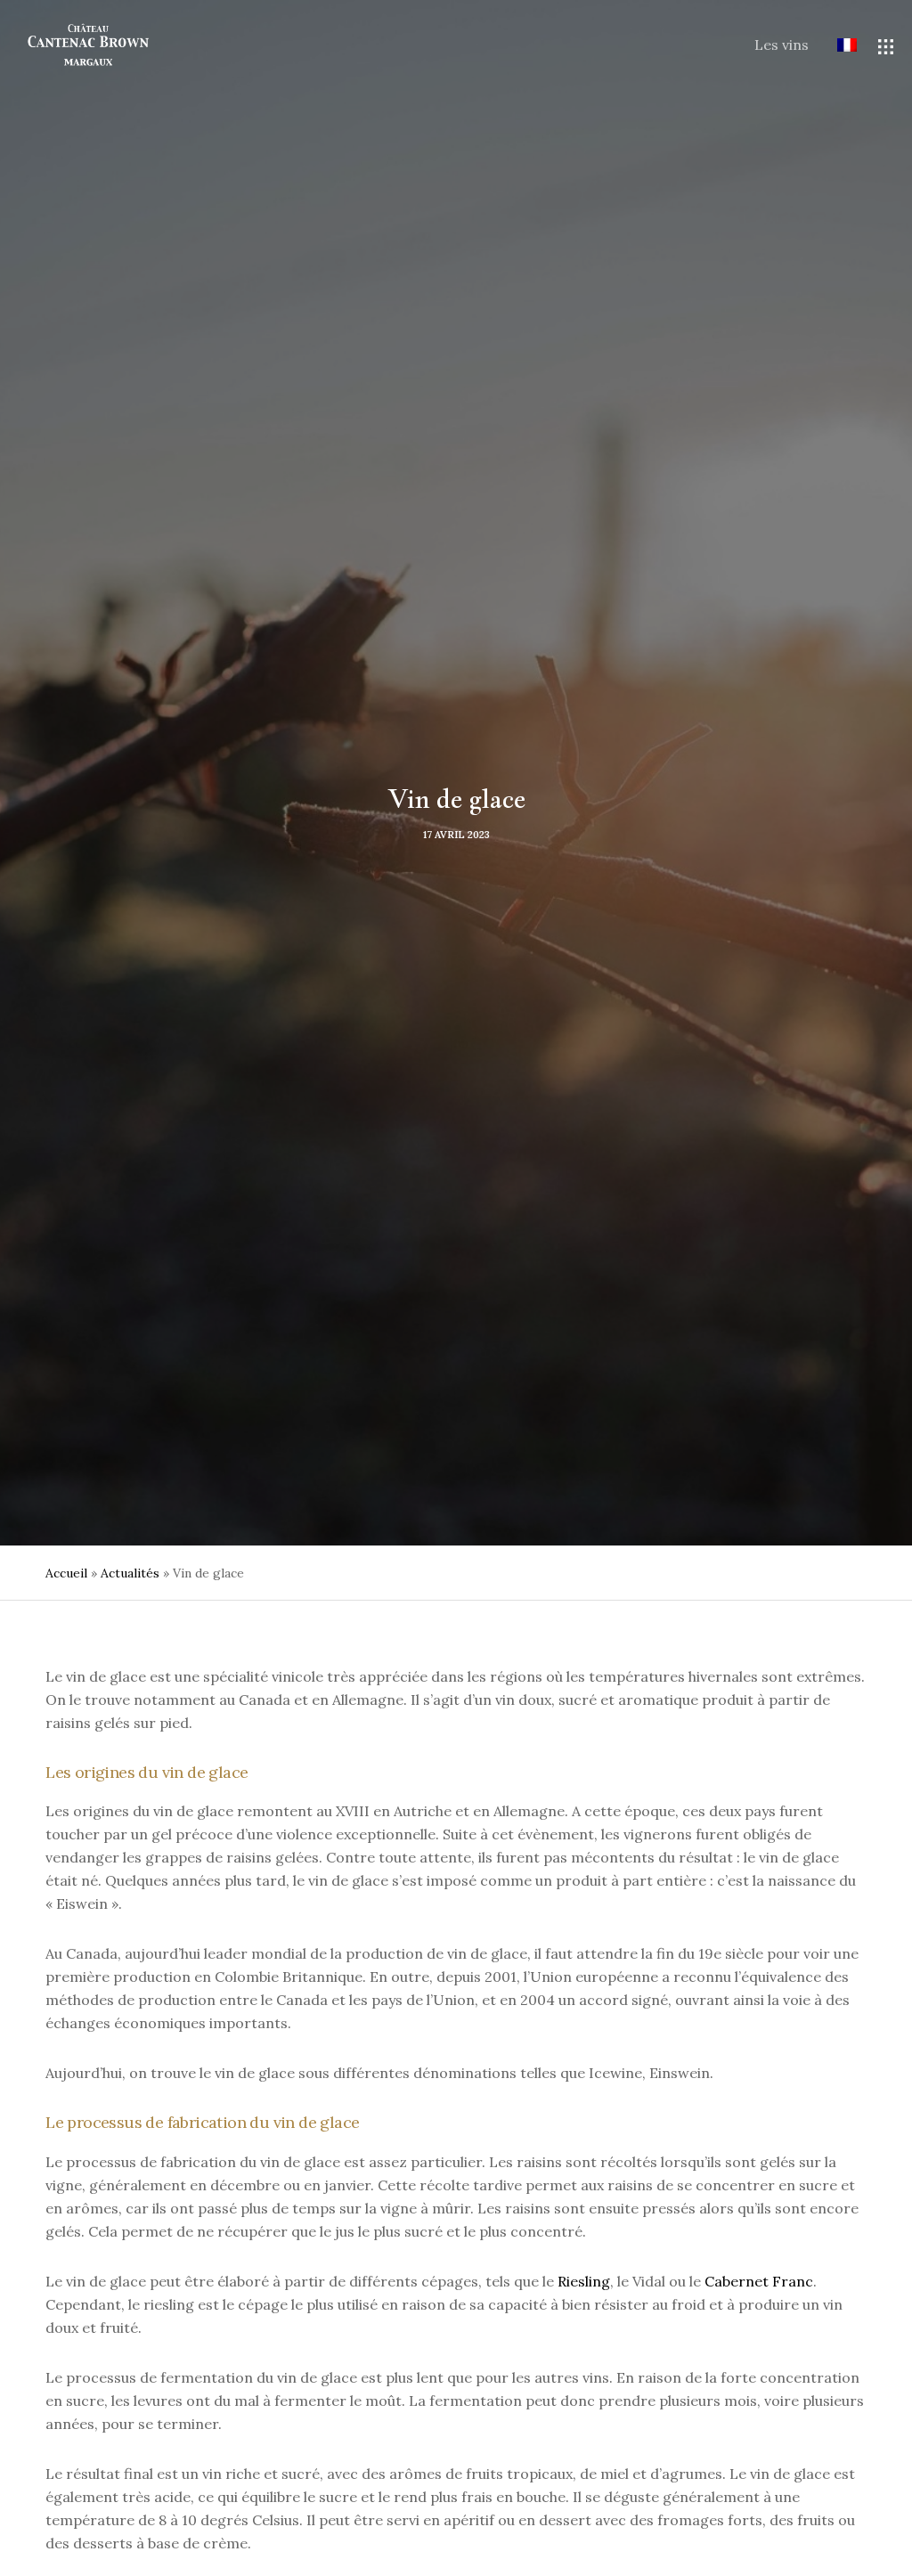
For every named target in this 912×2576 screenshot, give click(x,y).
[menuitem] (833, 46)
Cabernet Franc (759, 2281)
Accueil (66, 1573)
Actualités (130, 1573)
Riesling (584, 2281)
